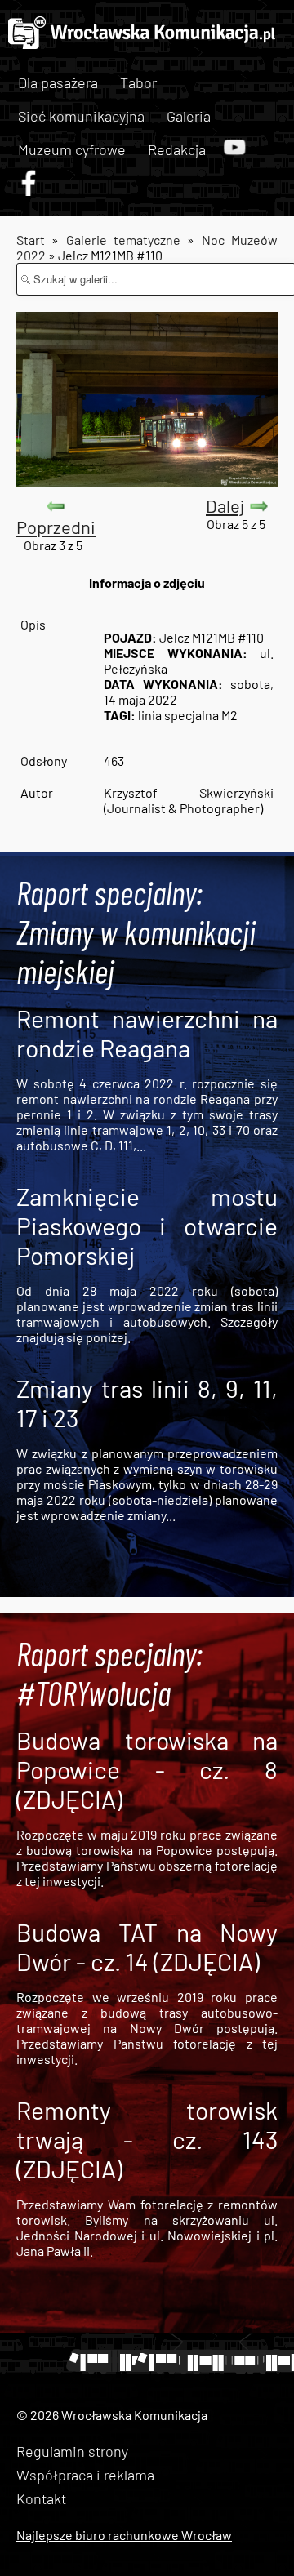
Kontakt (41, 2498)
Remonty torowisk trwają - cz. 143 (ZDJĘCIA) (147, 2139)
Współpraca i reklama (85, 2475)
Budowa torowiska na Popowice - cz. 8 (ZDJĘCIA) (147, 1769)
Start (31, 240)
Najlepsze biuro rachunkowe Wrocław (124, 2535)
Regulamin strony (72, 2451)
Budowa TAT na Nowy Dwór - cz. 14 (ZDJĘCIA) (147, 1946)
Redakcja (177, 149)
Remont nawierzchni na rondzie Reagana (147, 1033)
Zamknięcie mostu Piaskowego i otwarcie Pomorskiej (147, 1226)
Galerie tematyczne (127, 240)
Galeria (189, 116)
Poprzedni (56, 527)
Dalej (225, 505)
